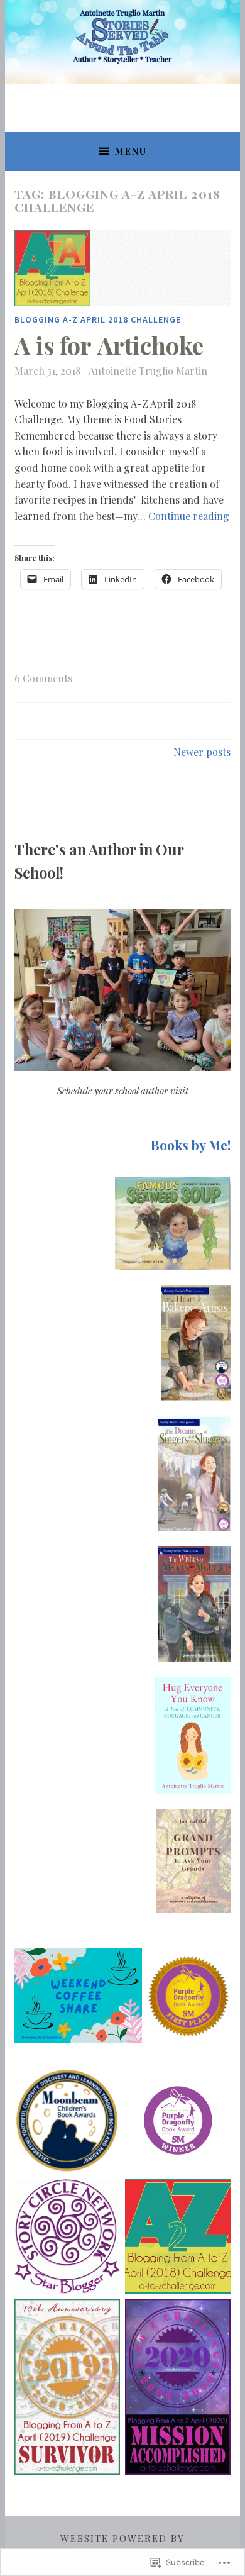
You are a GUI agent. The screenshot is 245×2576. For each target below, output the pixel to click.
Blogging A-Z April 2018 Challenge (98, 319)
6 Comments (43, 678)
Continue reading (189, 516)
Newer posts (202, 752)
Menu (130, 151)
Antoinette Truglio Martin (148, 371)
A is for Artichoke (109, 345)
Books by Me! (191, 1145)
